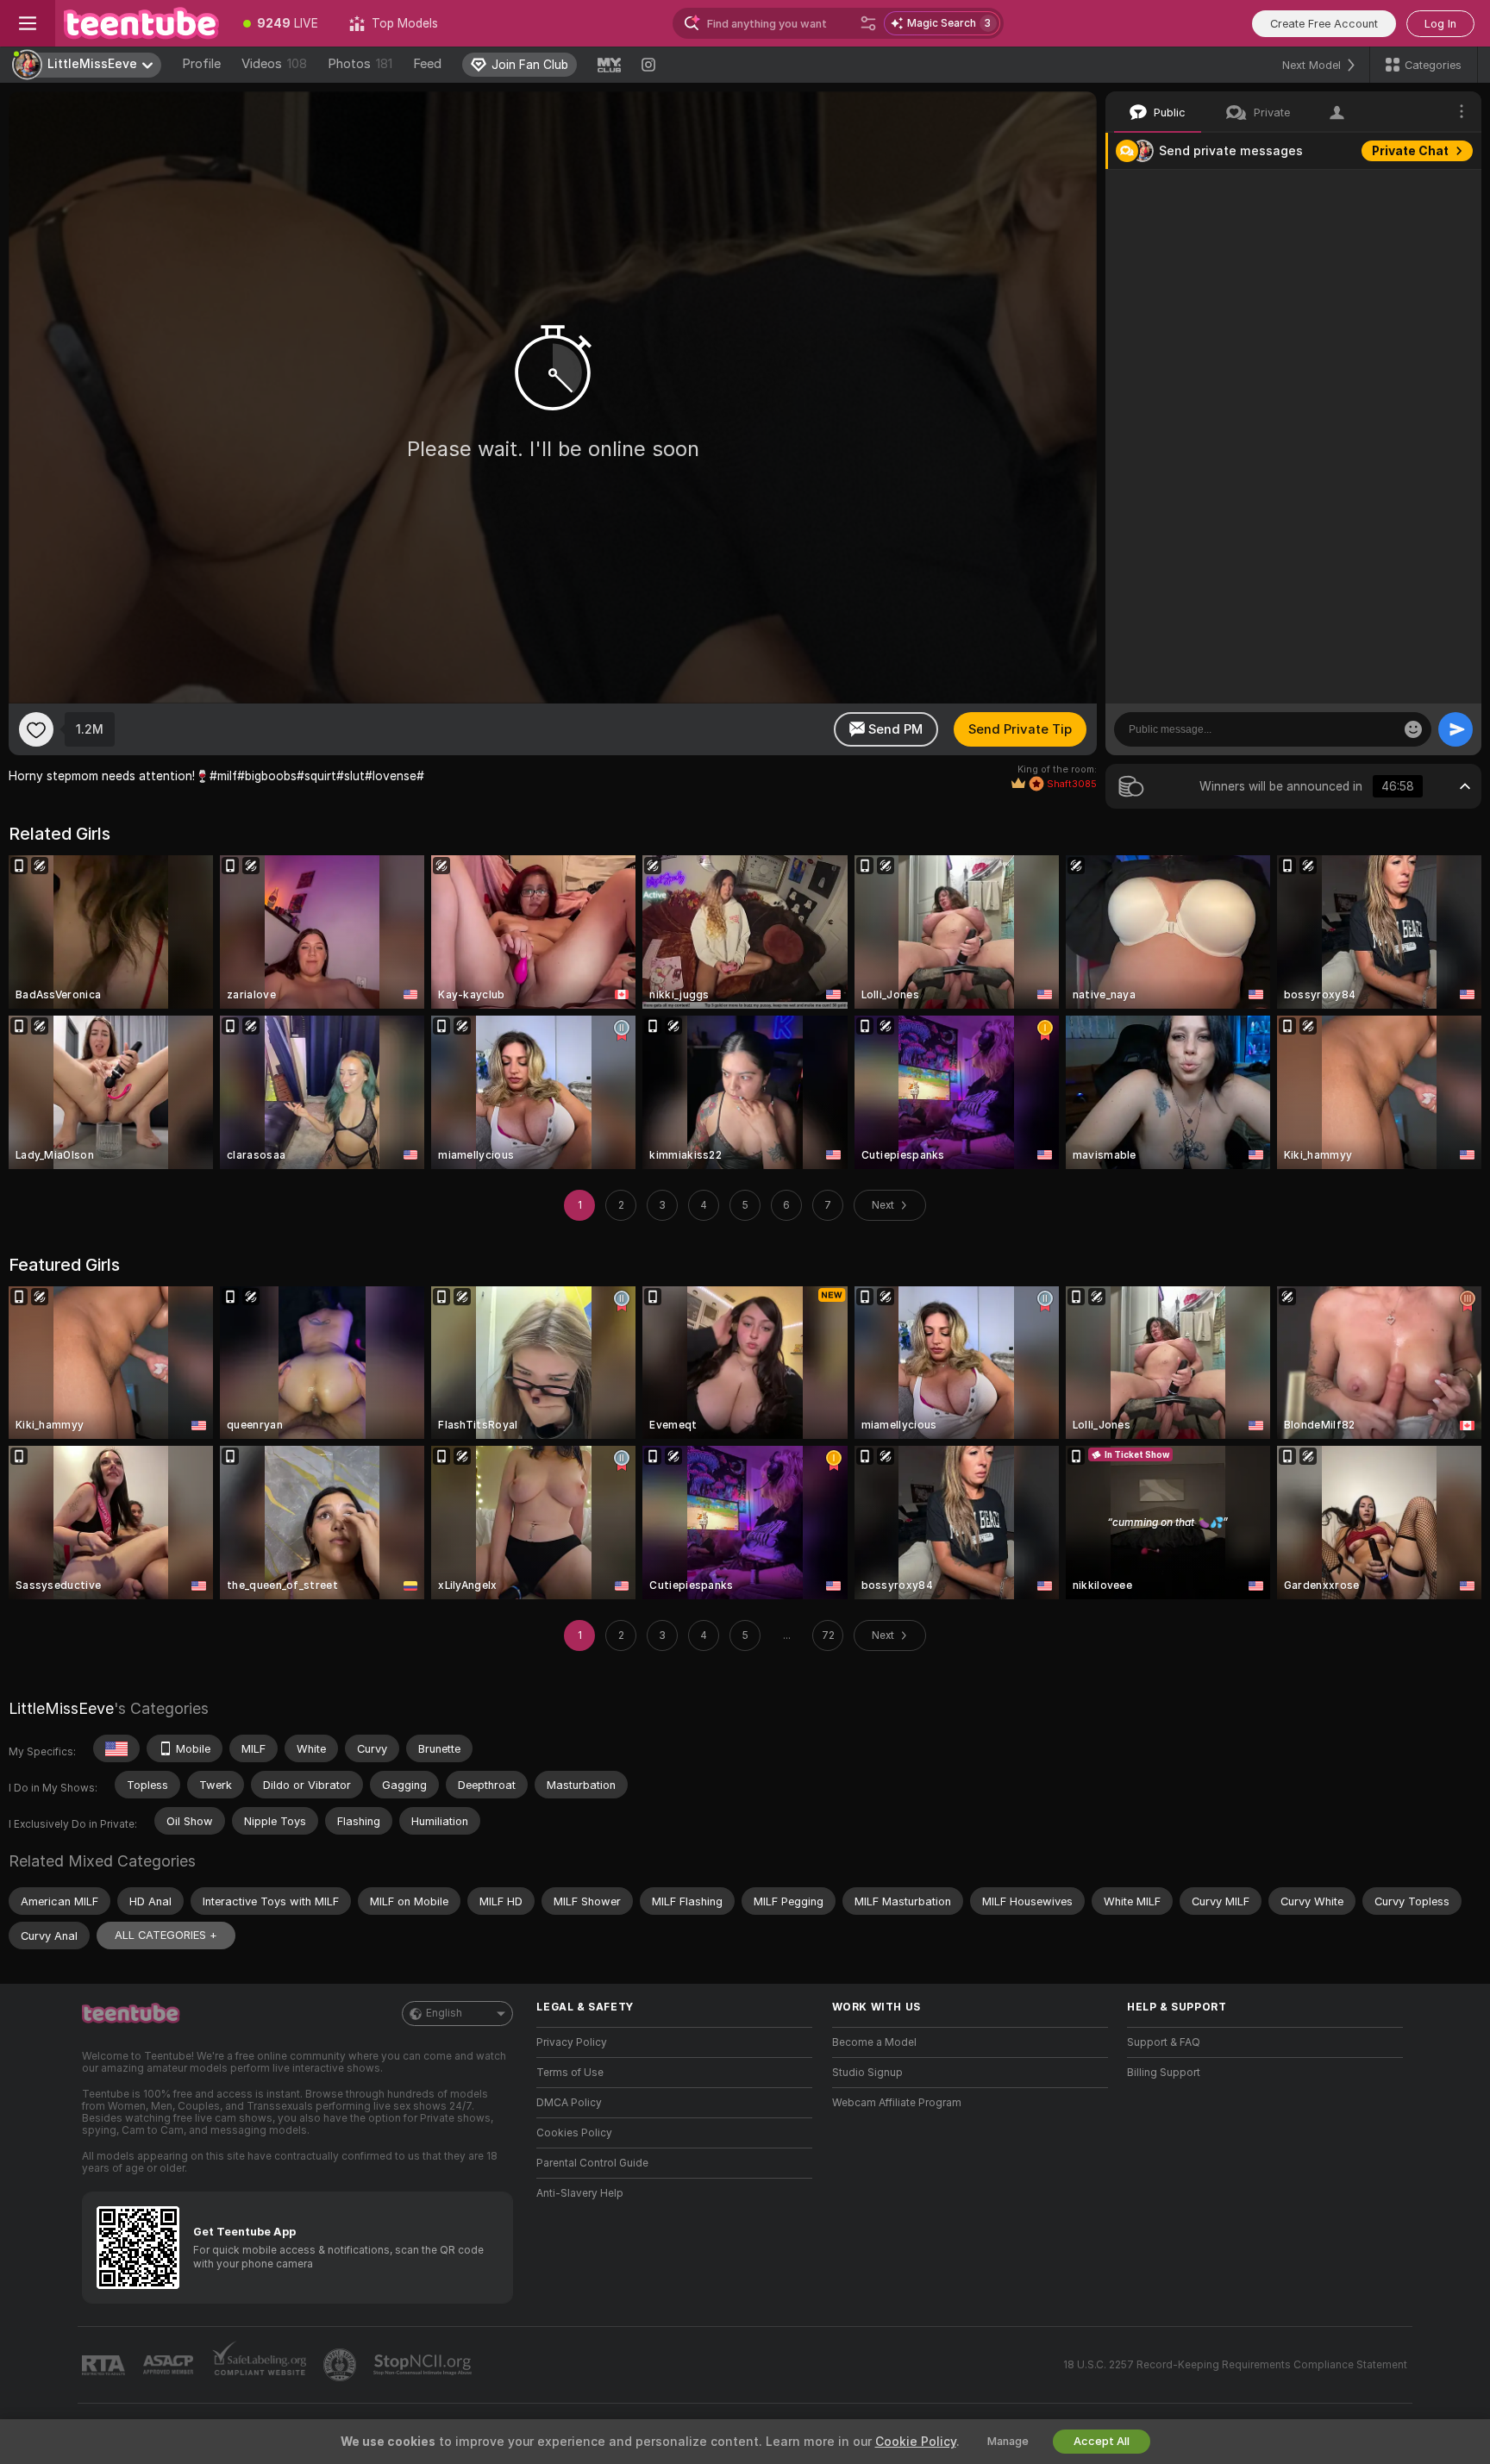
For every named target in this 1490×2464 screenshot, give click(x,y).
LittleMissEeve (61, 1708)
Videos (274, 64)
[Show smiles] (1413, 729)
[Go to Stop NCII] (424, 2365)
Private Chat (1410, 151)
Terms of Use (570, 2073)
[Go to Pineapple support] (341, 2365)
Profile (201, 64)
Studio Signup (867, 2073)
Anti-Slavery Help (580, 2193)
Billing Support (1164, 2073)
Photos (360, 64)
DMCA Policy (569, 2103)
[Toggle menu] (28, 23)
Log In (1440, 24)
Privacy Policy (572, 2042)
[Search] (868, 23)
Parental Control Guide (592, 2163)
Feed (427, 64)
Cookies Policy (574, 2133)
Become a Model (874, 2042)
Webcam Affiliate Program (897, 2103)
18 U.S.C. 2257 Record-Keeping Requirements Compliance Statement (1235, 2365)
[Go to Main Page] (141, 23)
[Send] (1456, 729)
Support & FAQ (1164, 2042)
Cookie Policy (916, 2442)
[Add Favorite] (36, 729)
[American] (116, 1748)
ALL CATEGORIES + (166, 1935)
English (444, 2013)
